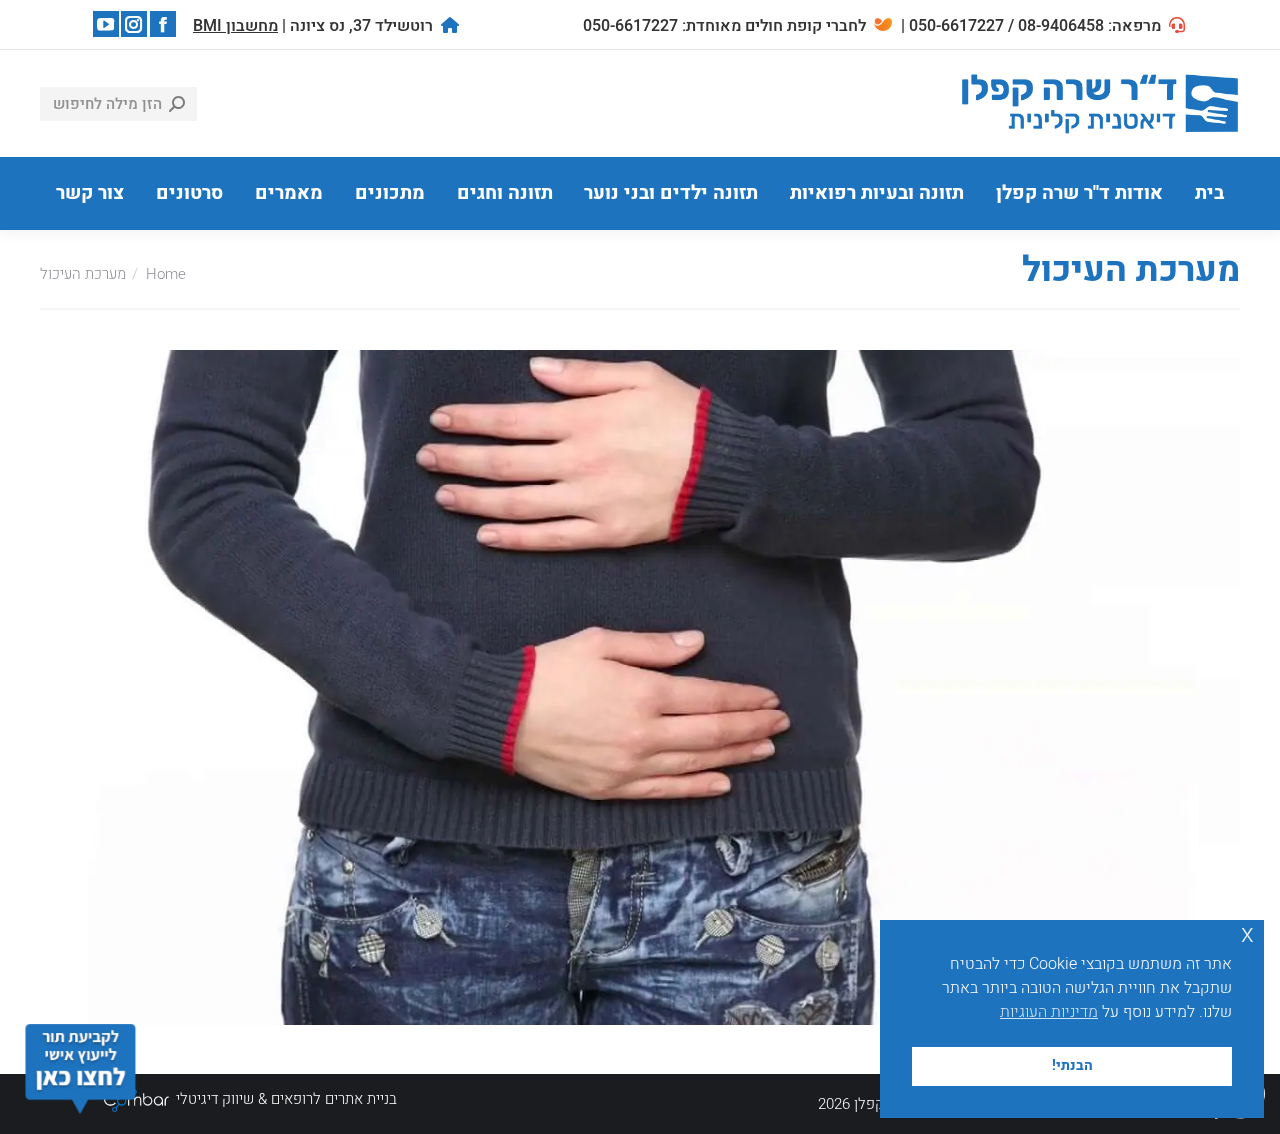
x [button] (1247, 934)
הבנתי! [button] (1072, 1065)
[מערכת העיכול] (640, 687)
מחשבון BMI (235, 26)
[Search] (177, 104)
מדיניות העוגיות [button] (1049, 1012)
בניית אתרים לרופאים (334, 1099)
